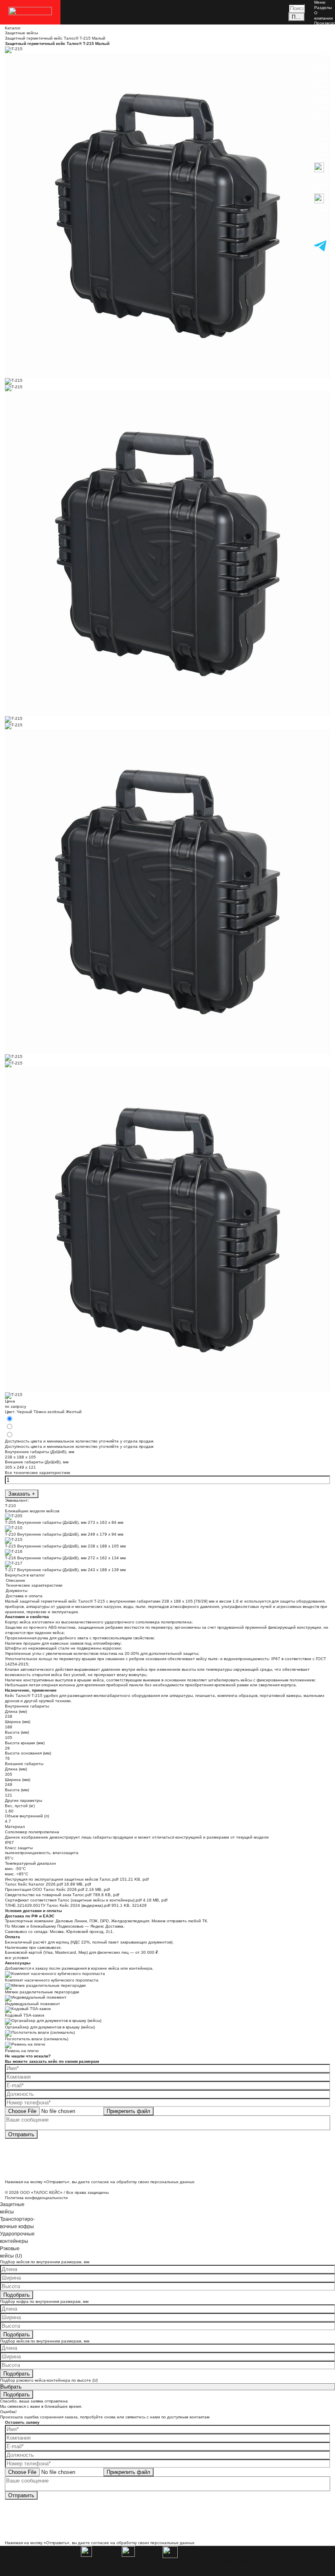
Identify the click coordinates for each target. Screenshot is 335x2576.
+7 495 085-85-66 (324, 218)
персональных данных (172, 2182)
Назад (320, 159)
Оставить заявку (234, 2561)
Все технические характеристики (38, 1473)
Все (318, 76)
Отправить (21, 2134)
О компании (324, 16)
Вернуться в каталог (25, 1575)
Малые (321, 81)
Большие (323, 91)
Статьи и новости (323, 36)
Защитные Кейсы (324, 68)
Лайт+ (320, 123)
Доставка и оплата (323, 47)
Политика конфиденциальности (36, 2198)
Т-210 (10, 1506)
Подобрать (17, 2295)
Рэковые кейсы (322, 110)
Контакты (323, 55)
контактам (200, 2417)
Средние (323, 86)
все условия (17, 1958)
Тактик (320, 128)
